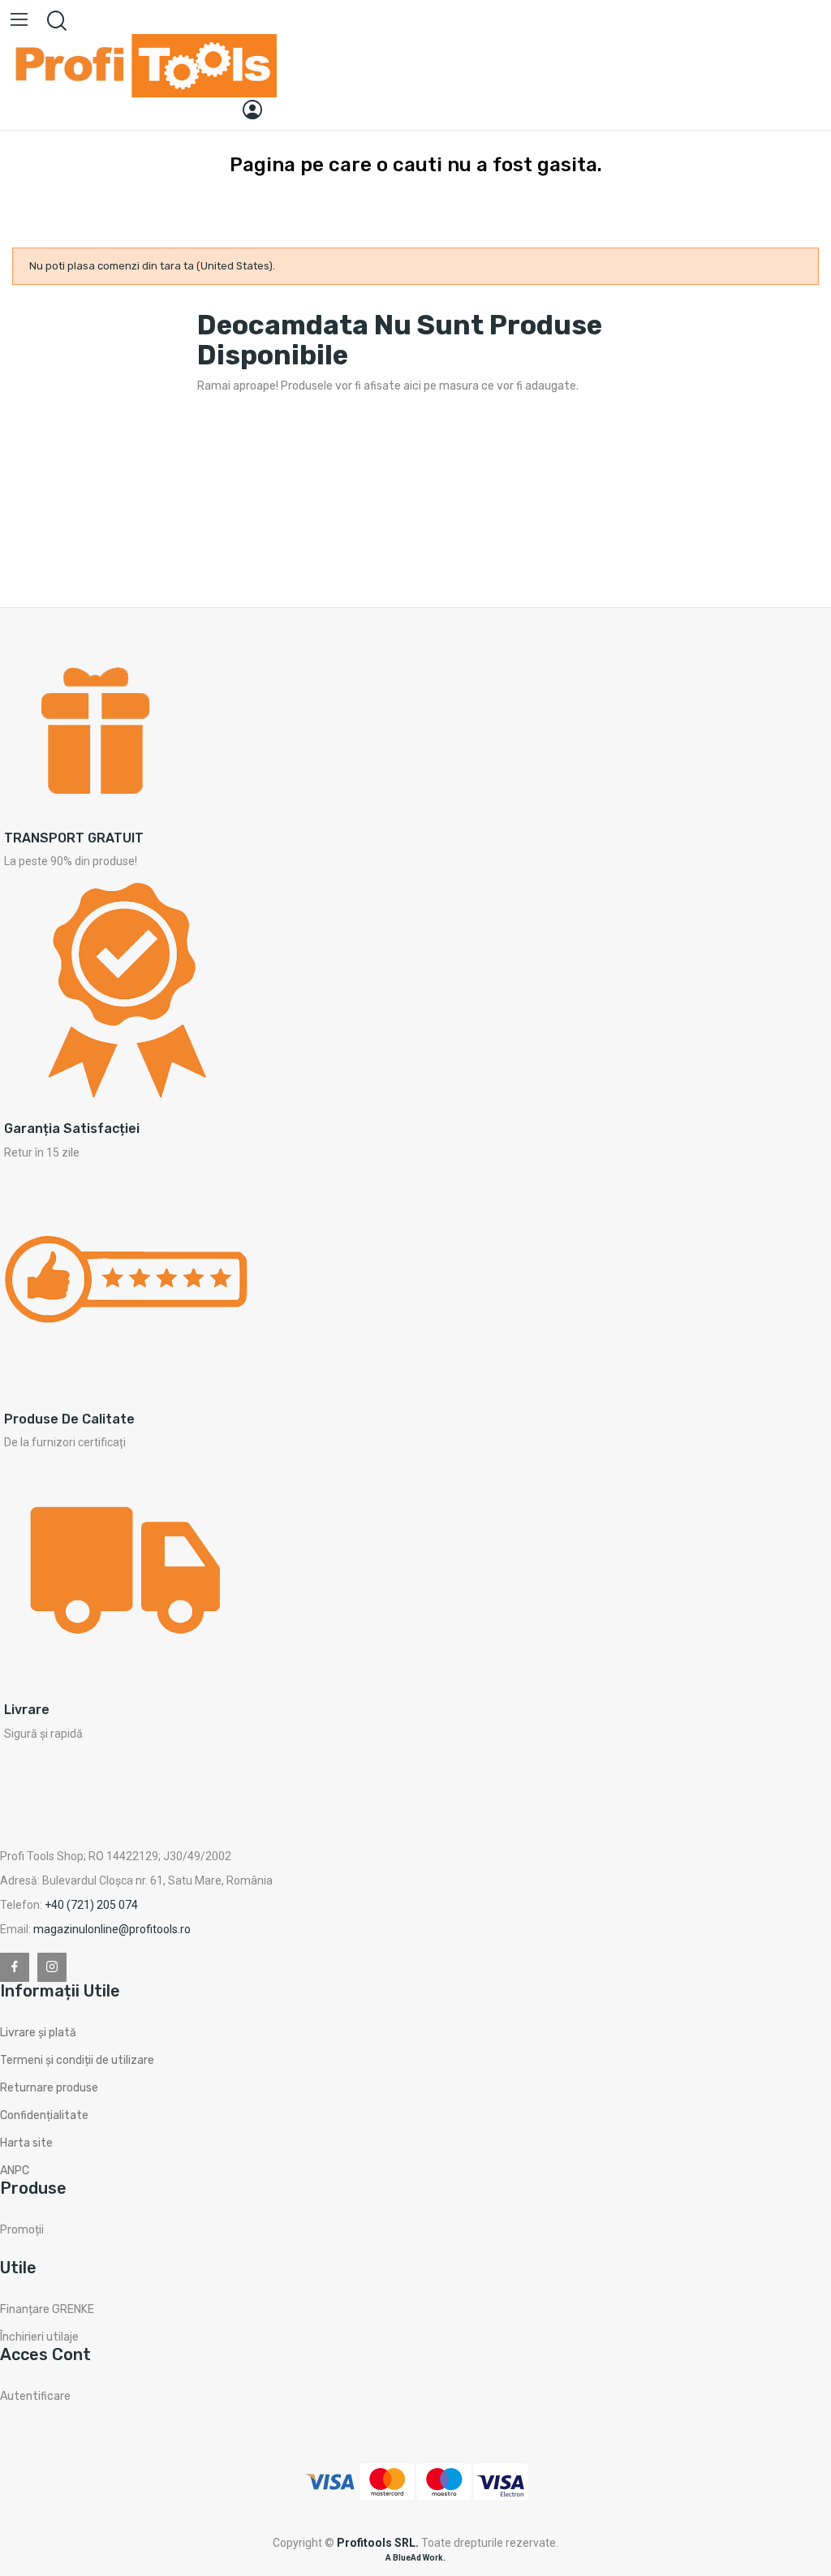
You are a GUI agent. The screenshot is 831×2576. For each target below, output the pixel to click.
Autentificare (35, 2396)
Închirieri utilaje (39, 2337)
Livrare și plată (38, 2033)
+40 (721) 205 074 (91, 1905)
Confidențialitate (44, 2115)
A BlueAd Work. (415, 2558)
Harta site (26, 2143)
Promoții (22, 2230)
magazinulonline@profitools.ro (112, 1929)
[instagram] (52, 1967)
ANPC (15, 2171)
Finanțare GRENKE (47, 2309)
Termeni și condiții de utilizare (77, 2060)
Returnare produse (49, 2088)
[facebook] (15, 1967)
